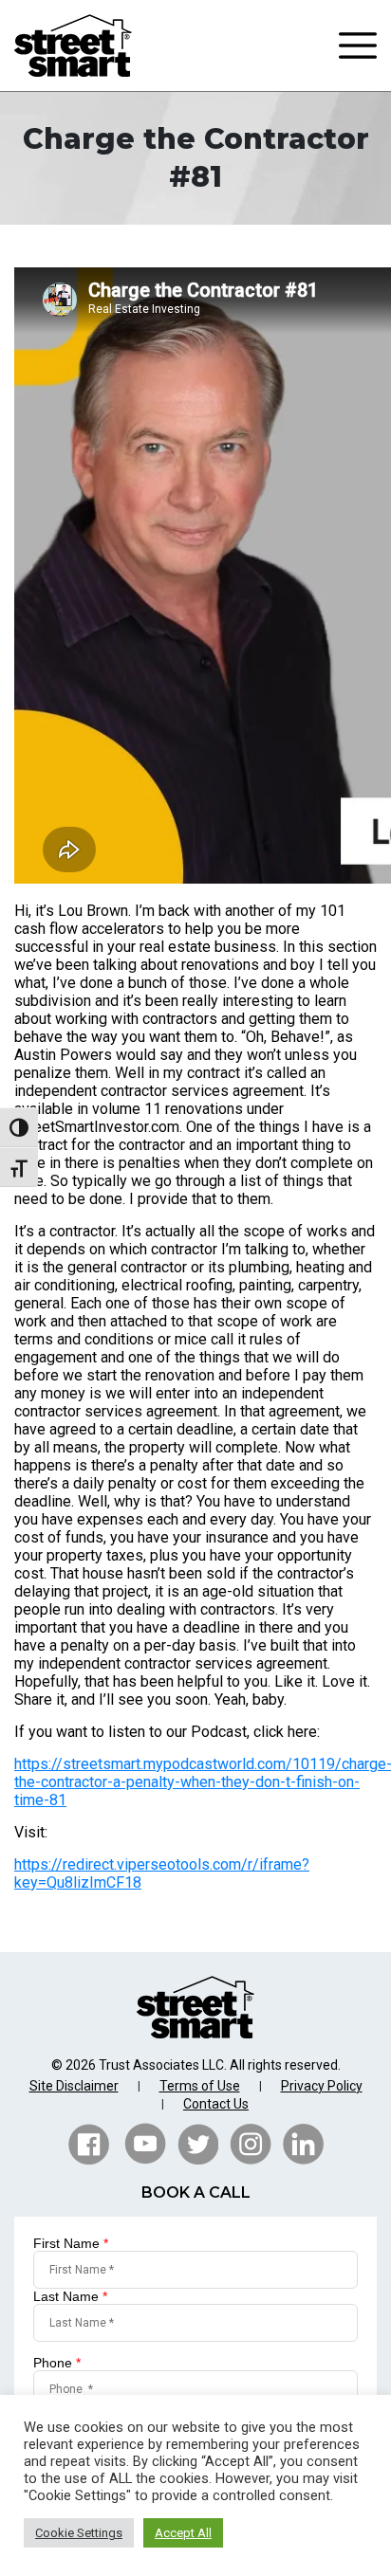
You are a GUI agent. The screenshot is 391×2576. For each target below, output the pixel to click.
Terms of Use (200, 2086)
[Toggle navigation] (358, 46)
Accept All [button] (183, 2533)
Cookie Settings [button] (79, 2533)
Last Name (70, 2296)
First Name (71, 2243)
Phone (57, 2363)
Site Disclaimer (74, 2086)
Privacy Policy (322, 2086)
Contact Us (216, 2104)
